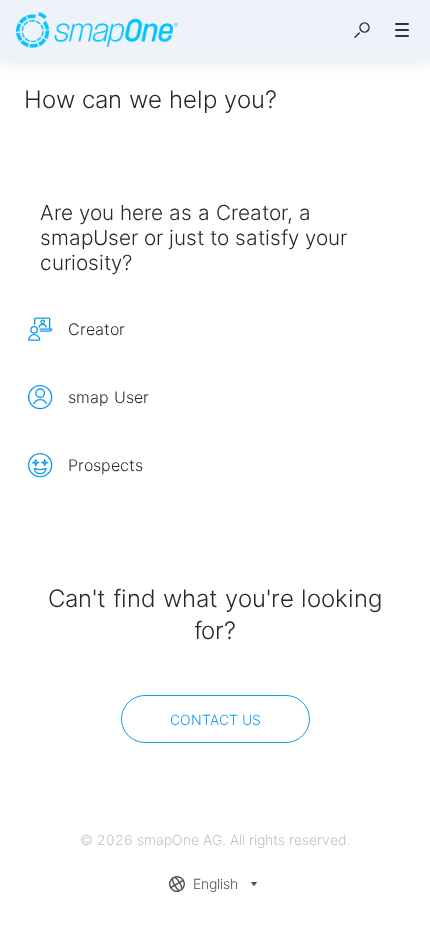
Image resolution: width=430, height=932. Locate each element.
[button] (362, 30)
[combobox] (215, 884)
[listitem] (215, 329)
